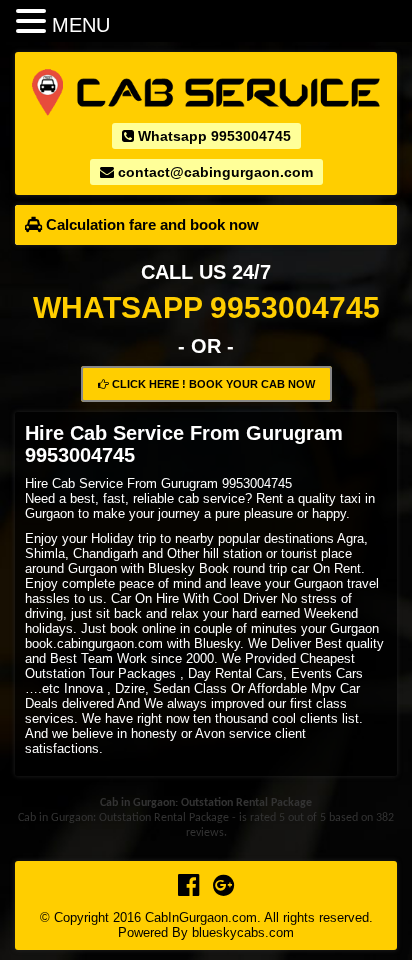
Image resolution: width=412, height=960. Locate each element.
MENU (81, 25)
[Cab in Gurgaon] (206, 91)
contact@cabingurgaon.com (213, 172)
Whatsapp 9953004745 (212, 136)
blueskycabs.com (243, 932)
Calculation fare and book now (150, 224)
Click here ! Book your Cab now (212, 384)
